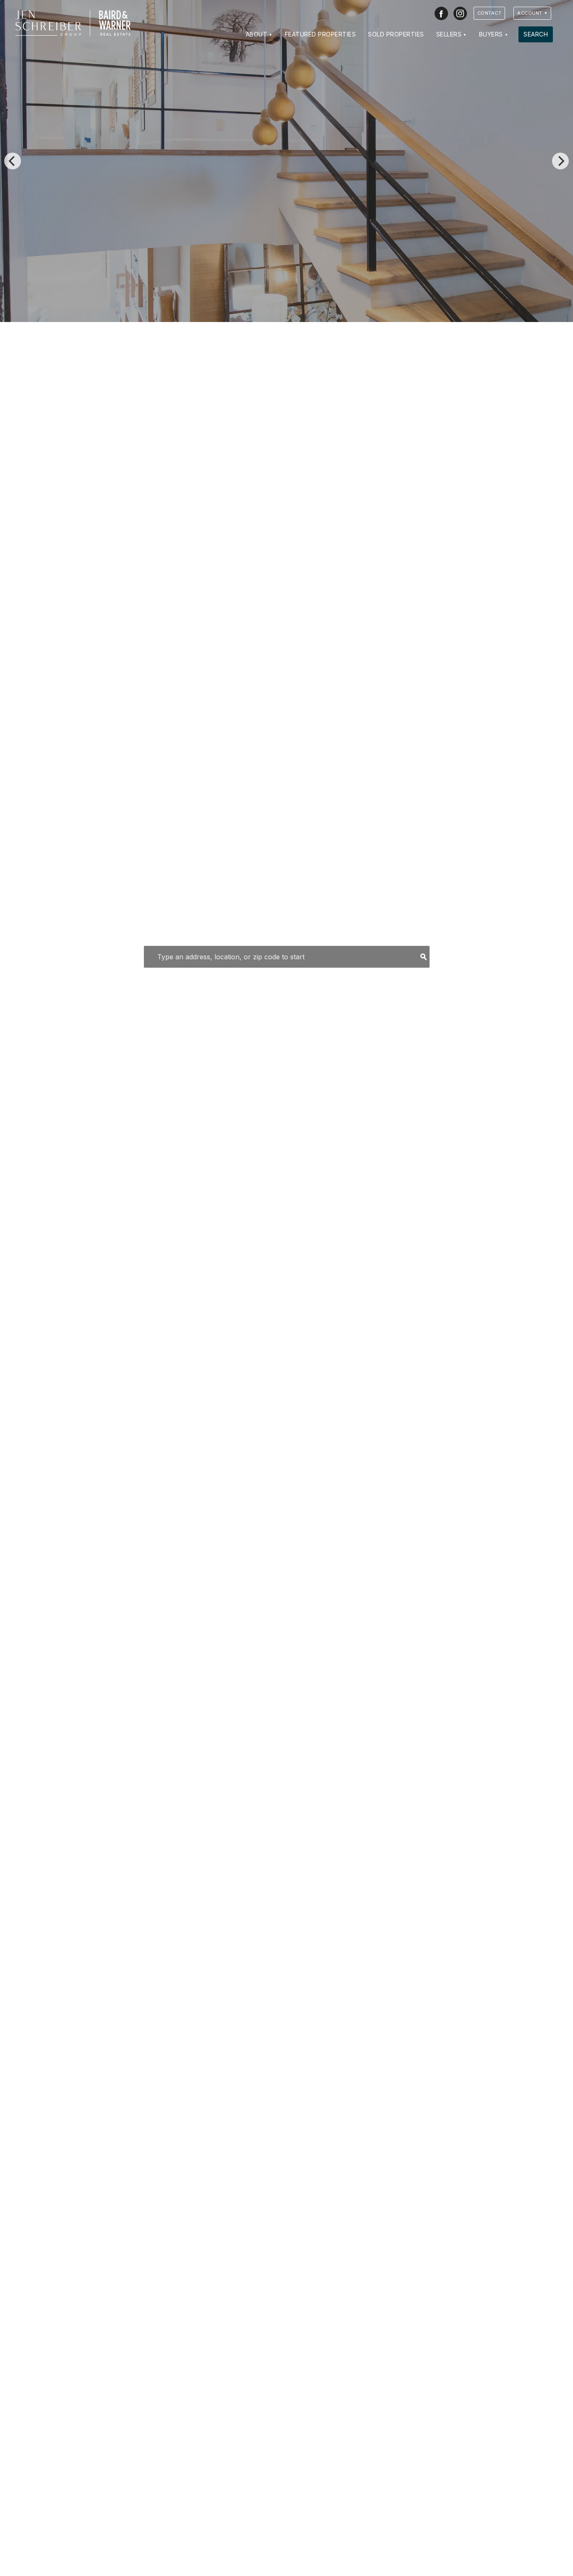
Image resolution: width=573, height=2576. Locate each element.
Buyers (491, 34)
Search (536, 34)
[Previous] (13, 161)
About (257, 34)
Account (530, 13)
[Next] (560, 161)
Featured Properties (320, 34)
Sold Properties (396, 34)
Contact (490, 13)
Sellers (449, 34)
